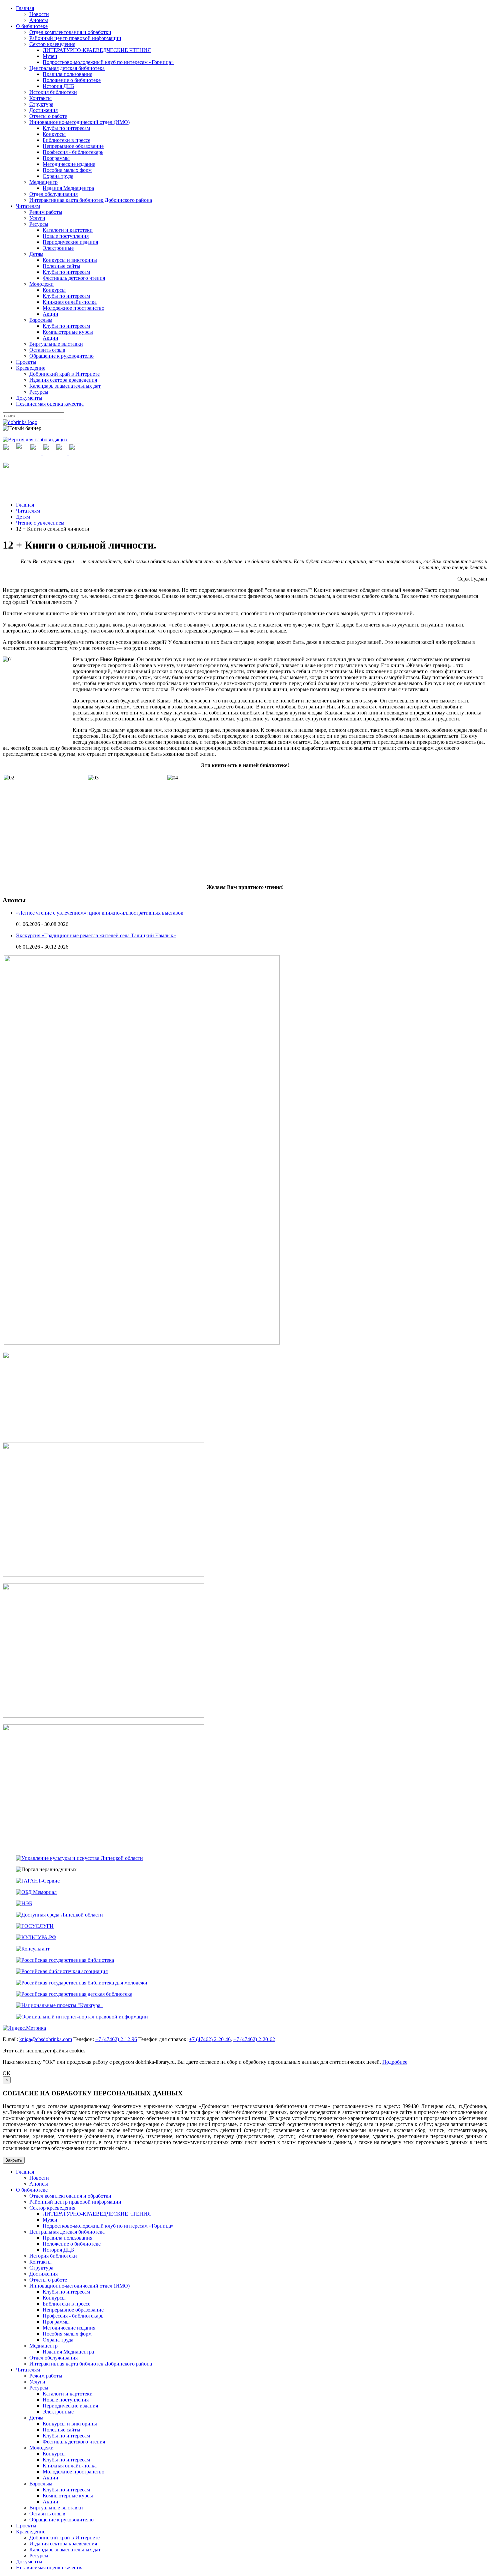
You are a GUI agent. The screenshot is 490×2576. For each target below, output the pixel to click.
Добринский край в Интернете (64, 374)
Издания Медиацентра (68, 188)
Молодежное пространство (73, 308)
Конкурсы (54, 134)
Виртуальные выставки (56, 344)
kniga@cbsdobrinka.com (46, 2039)
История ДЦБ (58, 86)
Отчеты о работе (48, 116)
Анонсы (39, 20)
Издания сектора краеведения (63, 380)
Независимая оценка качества (50, 404)
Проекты (26, 362)
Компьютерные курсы (68, 332)
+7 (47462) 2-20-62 (254, 2039)
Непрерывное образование (73, 146)
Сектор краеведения (52, 44)
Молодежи (41, 284)
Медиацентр (43, 182)
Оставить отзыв (47, 350)
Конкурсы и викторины (70, 260)
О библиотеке (32, 26)
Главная (25, 8)
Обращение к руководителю (61, 356)
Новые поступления (66, 236)
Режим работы (46, 212)
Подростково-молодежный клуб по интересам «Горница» (108, 62)
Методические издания (69, 164)
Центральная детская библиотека (67, 68)
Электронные (58, 248)
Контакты (40, 98)
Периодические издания (70, 242)
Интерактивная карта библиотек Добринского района (91, 200)
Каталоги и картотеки (68, 230)
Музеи (50, 56)
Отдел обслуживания (53, 194)
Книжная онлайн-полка (70, 302)
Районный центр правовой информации (75, 38)
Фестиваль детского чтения (74, 278)
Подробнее (395, 2062)
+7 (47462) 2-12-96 (116, 2039)
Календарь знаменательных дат (65, 386)
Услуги (37, 218)
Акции (50, 314)
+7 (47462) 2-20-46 (210, 2039)
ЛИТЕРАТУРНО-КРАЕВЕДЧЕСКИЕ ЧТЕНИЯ (97, 50)
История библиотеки (53, 92)
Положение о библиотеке (72, 80)
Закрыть (14, 2160)
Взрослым (41, 320)
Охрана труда (58, 176)
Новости (39, 14)
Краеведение (31, 368)
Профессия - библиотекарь (73, 152)
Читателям (28, 206)
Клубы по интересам (66, 128)
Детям (36, 254)
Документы (29, 398)
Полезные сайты (61, 266)
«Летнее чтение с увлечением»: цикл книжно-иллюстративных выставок (100, 913)
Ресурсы (39, 224)
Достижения (43, 110)
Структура (41, 104)
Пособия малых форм (67, 170)
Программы (56, 158)
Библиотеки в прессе (66, 140)
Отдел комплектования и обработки (70, 32)
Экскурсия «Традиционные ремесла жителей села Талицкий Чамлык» (96, 935)
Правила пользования (67, 74)
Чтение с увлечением (40, 523)
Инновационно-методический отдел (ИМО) (79, 122)
